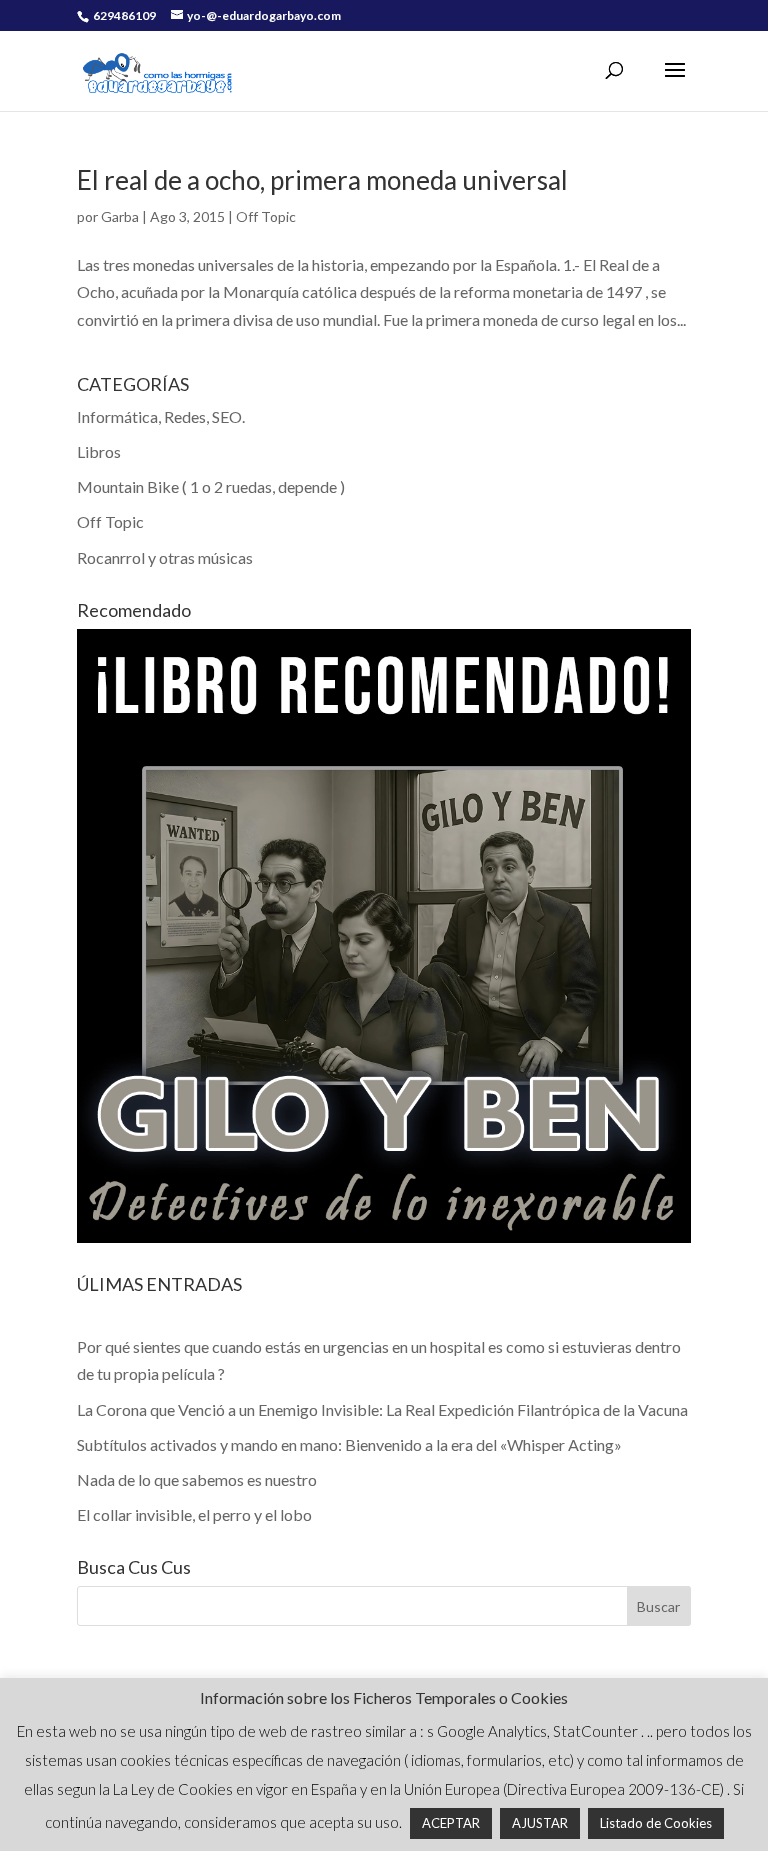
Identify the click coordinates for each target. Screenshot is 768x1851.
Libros (99, 451)
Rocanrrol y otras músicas (165, 557)
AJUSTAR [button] (540, 1823)
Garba (120, 216)
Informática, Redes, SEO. (161, 416)
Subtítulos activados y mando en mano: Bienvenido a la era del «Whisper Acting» (349, 1444)
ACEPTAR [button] (451, 1823)
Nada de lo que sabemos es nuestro (197, 1479)
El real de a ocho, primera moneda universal (322, 180)
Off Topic (266, 216)
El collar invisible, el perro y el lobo (194, 1514)
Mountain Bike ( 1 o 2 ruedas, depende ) (211, 486)
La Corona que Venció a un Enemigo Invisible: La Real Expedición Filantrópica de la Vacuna (382, 1409)
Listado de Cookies (656, 1823)
